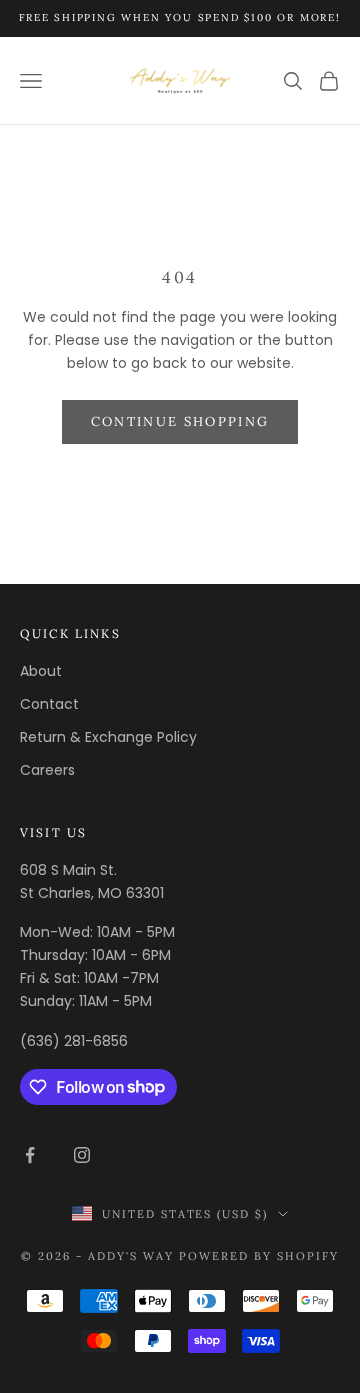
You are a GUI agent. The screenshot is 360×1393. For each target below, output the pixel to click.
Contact (49, 704)
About (41, 671)
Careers (47, 770)
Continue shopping (180, 421)
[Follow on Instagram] (82, 1155)
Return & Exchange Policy (108, 737)
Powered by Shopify (259, 1256)
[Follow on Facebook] (30, 1155)
